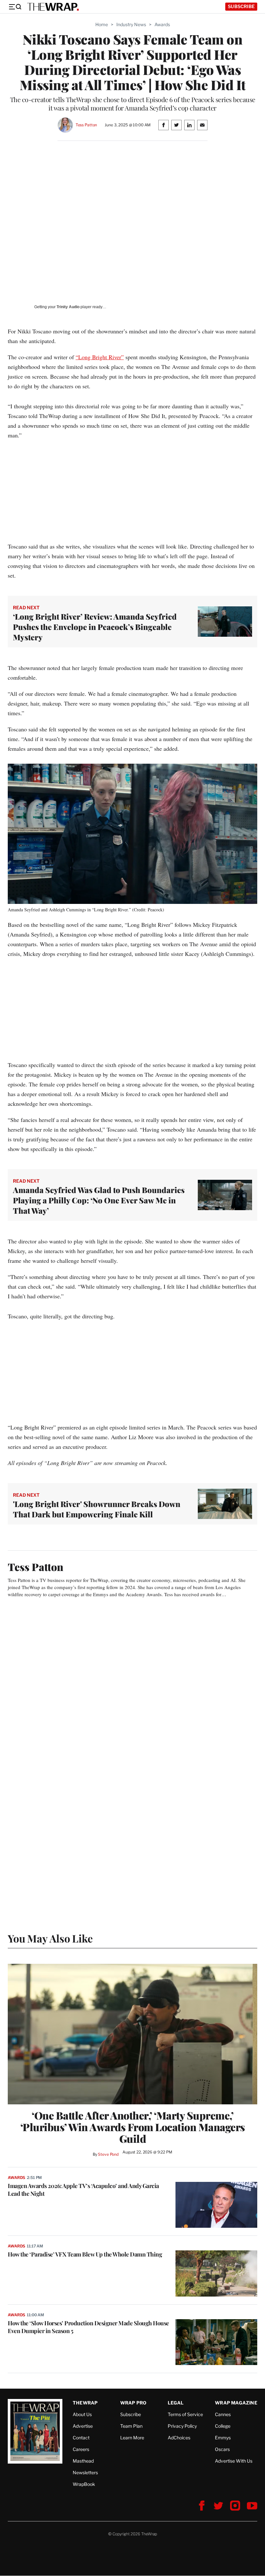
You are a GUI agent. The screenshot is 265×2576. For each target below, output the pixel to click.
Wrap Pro (133, 2403)
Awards (162, 24)
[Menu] (15, 7)
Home (102, 24)
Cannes (223, 2414)
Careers (81, 2449)
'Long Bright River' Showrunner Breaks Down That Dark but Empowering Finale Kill (97, 1509)
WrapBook (84, 2484)
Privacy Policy (182, 2426)
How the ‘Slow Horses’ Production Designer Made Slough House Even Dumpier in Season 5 (88, 2327)
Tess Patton (86, 125)
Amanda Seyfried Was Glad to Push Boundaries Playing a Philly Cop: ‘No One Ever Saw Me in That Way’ (99, 1200)
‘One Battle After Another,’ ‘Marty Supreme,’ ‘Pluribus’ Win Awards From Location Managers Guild (133, 2127)
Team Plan (131, 2426)
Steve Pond (108, 2154)
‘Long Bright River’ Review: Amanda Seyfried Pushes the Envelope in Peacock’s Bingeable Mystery (95, 627)
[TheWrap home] (53, 7)
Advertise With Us (234, 2461)
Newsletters (85, 2472)
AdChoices (179, 2438)
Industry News (131, 24)
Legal (176, 2403)
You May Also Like (50, 1938)
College (223, 2426)
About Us (82, 2414)
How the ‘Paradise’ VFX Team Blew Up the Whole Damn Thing (85, 2254)
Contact (81, 2438)
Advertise (83, 2426)
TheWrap (85, 2403)
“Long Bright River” (100, 357)
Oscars (222, 2449)
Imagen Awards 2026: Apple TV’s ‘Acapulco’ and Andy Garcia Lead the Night (83, 2190)
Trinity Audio (68, 307)
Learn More (132, 2438)
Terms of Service (185, 2414)
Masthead (83, 2461)
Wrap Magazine (236, 2403)
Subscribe (241, 6)
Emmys (223, 2438)
